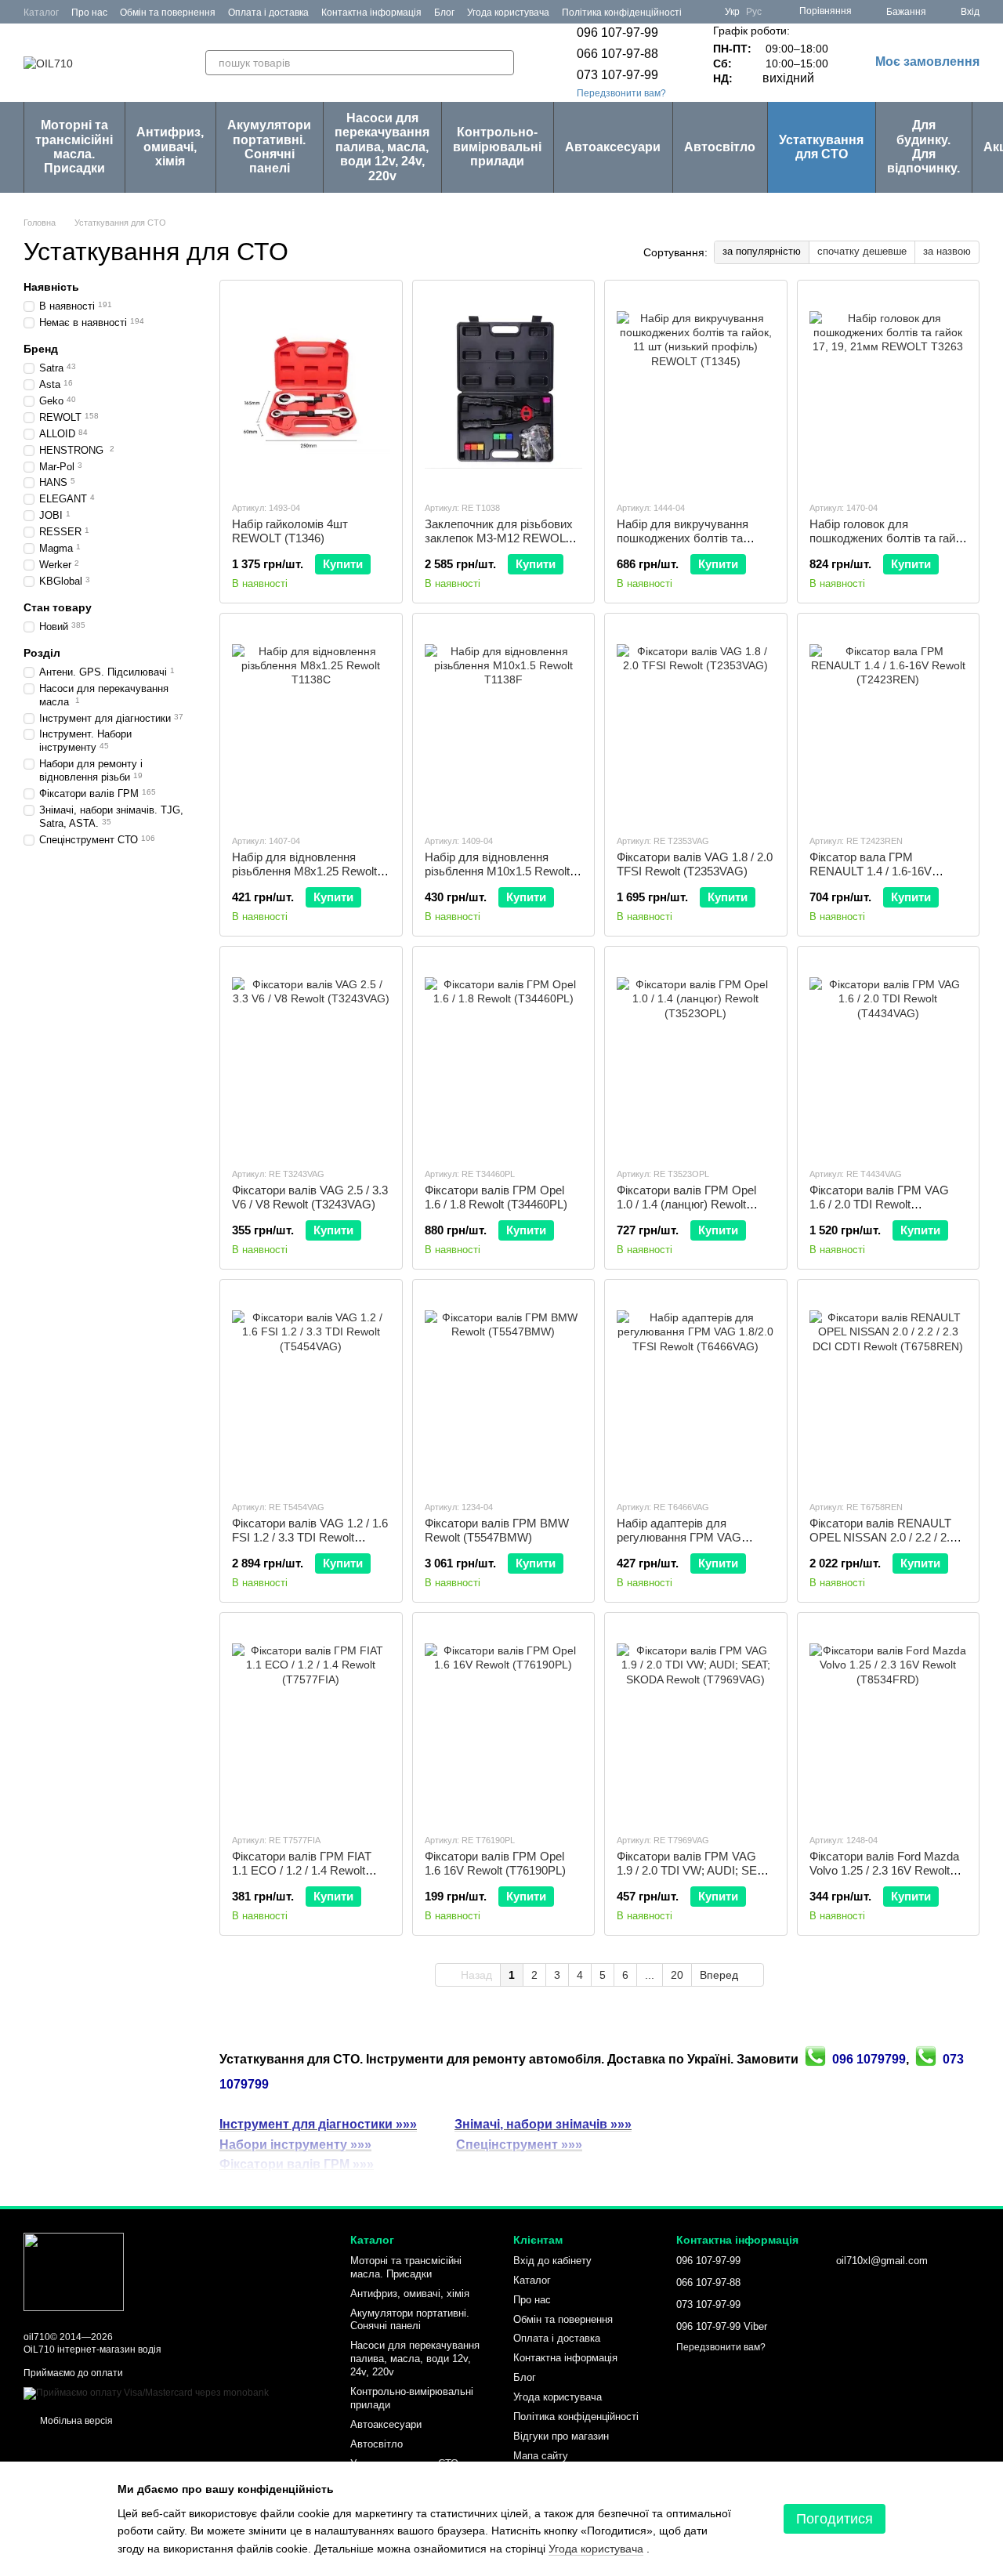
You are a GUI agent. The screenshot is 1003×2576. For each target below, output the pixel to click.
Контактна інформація (371, 13)
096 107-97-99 (617, 33)
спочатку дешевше (862, 251)
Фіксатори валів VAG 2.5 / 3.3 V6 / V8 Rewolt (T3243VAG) (310, 1197)
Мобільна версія (75, 2421)
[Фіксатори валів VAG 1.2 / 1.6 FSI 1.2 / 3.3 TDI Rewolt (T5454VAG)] (311, 1389)
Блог (444, 13)
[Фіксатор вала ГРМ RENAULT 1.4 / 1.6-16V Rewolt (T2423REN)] (889, 723)
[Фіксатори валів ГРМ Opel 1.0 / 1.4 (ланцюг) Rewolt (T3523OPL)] (696, 1056)
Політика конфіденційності (622, 13)
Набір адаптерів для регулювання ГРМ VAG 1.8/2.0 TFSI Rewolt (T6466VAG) (679, 1544)
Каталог (41, 13)
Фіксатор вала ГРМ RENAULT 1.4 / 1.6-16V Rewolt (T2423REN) (871, 871)
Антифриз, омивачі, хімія (170, 147)
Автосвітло (720, 147)
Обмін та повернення (168, 13)
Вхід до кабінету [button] (552, 2261)
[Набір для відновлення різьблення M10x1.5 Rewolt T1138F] (504, 723)
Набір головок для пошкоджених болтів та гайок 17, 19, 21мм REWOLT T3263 (888, 538)
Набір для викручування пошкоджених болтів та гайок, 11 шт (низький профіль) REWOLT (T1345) (688, 545)
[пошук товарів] (501, 63)
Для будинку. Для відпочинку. (923, 147)
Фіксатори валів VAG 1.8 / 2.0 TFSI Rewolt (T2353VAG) (695, 864)
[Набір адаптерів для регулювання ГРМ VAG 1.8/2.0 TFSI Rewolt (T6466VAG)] (696, 1389)
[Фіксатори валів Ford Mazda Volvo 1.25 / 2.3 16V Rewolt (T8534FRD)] (889, 1723)
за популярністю (762, 251)
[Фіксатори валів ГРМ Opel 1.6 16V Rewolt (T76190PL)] (504, 1723)
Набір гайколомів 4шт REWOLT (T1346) (290, 531)
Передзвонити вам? (621, 93)
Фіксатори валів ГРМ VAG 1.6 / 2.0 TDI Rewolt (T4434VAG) (879, 1204)
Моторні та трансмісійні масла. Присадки (74, 147)
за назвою (947, 251)
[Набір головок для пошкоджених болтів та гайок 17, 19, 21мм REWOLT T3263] (889, 390)
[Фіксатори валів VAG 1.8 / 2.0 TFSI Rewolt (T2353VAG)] (696, 723)
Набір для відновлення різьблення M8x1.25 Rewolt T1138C (304, 871)
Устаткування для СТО (821, 147)
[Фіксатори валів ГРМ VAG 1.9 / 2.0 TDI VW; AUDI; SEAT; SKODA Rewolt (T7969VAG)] (696, 1723)
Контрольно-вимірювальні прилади (497, 147)
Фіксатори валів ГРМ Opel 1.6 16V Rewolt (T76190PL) (495, 1863)
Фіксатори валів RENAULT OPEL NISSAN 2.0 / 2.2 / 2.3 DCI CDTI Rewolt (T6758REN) (888, 1537)
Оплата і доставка (268, 13)
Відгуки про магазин (561, 2436)
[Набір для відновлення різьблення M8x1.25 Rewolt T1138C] (311, 723)
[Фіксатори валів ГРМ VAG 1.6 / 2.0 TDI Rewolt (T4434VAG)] (889, 1056)
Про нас (89, 13)
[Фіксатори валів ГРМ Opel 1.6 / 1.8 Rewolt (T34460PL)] (504, 1056)
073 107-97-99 (617, 75)
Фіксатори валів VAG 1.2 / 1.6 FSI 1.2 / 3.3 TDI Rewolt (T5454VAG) (310, 1537)
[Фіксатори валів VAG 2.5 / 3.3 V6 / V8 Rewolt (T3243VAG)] (311, 1056)
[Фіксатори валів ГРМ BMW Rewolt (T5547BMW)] (504, 1389)
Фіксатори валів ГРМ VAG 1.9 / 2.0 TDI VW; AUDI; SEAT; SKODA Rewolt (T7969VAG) (695, 1870)
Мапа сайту (541, 2456)
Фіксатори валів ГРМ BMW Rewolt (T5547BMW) (497, 1530)
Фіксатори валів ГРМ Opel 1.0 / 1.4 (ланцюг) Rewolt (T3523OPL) (686, 1204)
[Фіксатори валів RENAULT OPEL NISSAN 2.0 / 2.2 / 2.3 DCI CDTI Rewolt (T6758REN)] (889, 1389)
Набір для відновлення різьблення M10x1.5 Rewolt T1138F (497, 871)
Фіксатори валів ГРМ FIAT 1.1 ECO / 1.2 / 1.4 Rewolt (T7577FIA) (302, 1870)
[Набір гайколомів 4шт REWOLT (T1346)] (311, 390)
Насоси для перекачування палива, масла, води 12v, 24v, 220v (382, 147)
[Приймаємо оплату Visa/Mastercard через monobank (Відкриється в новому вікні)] (146, 2393)
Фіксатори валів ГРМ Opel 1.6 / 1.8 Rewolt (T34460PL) (496, 1197)
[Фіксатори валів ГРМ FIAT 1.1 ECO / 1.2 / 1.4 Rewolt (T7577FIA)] (311, 1723)
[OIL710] (74, 2271)
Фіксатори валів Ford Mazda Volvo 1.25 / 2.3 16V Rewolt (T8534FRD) (884, 1870)
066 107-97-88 (617, 54)
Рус (754, 12)
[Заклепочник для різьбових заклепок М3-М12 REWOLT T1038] (504, 390)
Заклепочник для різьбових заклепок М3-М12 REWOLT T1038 (499, 538)
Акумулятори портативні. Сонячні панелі (269, 147)
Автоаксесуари (613, 147)
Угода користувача (508, 13)
